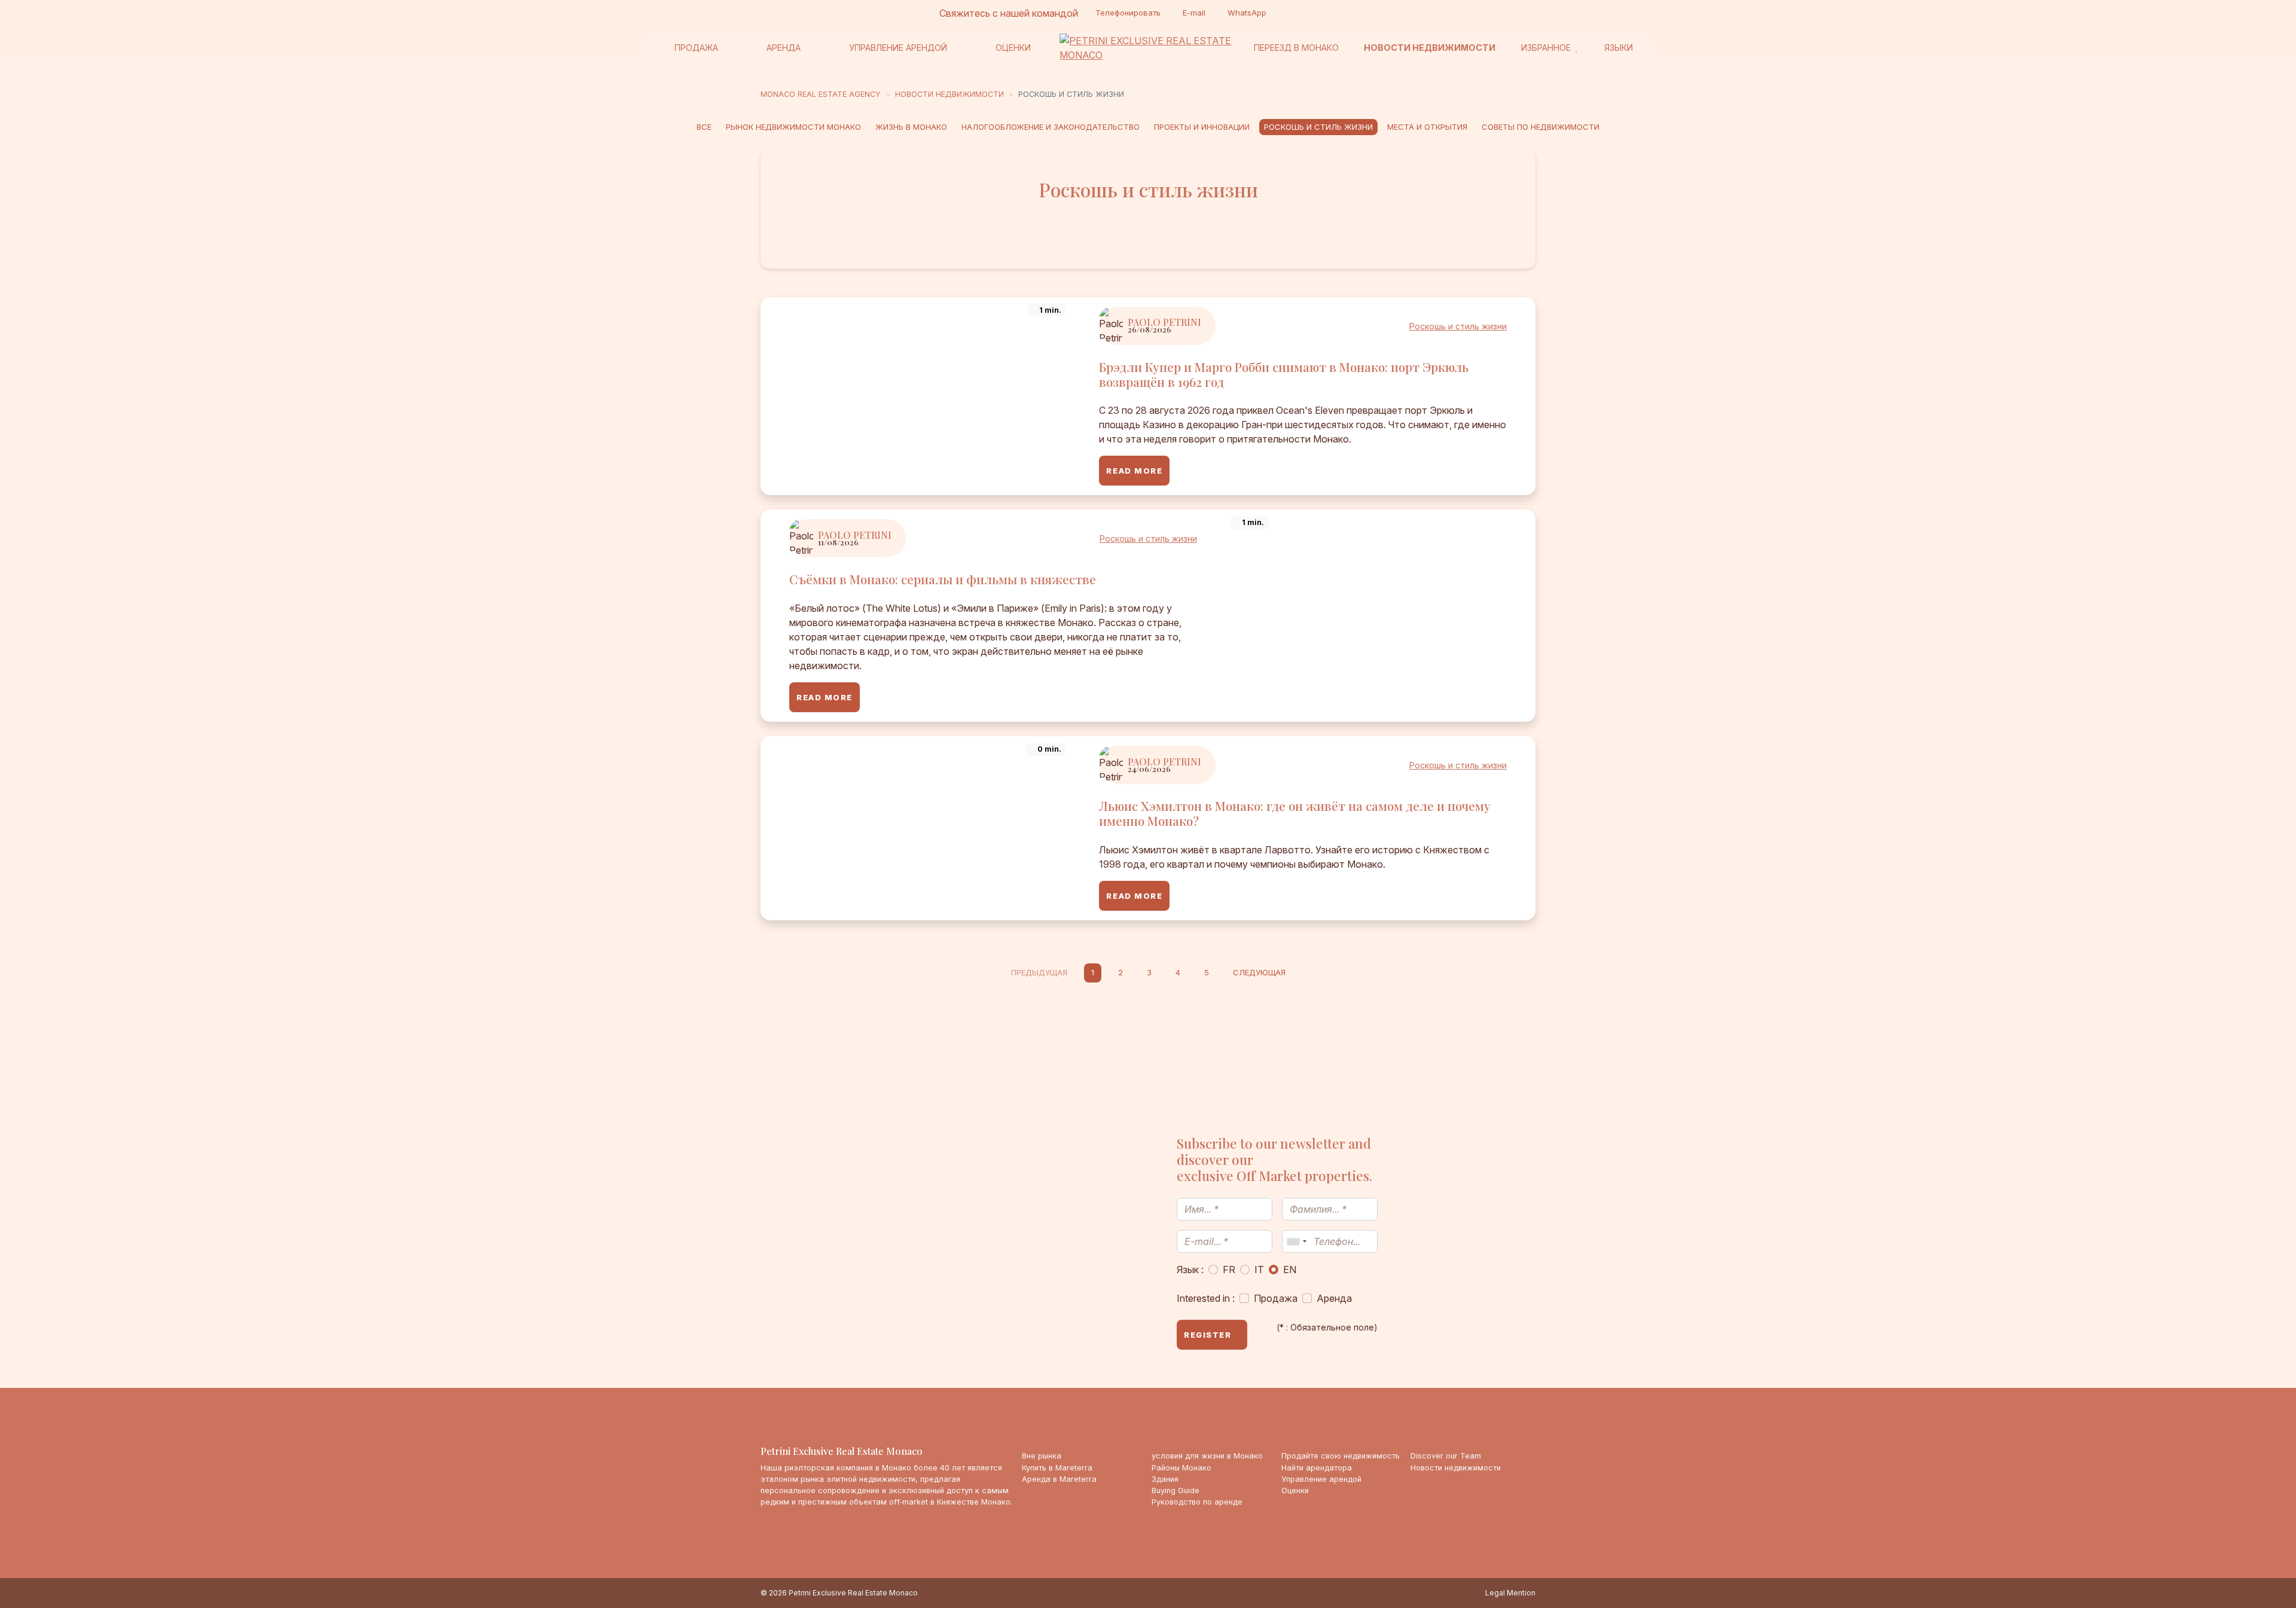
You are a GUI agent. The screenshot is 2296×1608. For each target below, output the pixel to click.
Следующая (1259, 972)
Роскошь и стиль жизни (1318, 127)
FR (1229, 1270)
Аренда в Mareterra (1059, 1479)
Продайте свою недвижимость (1341, 1456)
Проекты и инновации (1202, 127)
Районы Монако (1181, 1468)
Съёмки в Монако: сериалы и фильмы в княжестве (943, 579)
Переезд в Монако (1296, 48)
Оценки (1013, 48)
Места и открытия (1427, 127)
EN (1290, 1270)
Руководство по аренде (1197, 1502)
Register (1207, 1335)
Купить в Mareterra (1057, 1468)
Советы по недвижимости (1541, 127)
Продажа (696, 48)
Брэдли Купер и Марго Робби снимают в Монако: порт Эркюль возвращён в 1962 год (1284, 374)
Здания (1165, 1479)
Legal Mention (1510, 1593)
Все (704, 127)
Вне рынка (1042, 1456)
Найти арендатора (1317, 1468)
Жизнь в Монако (911, 127)
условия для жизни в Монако (1207, 1456)
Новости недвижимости (1430, 48)
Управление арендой (898, 48)
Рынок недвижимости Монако (793, 127)
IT (1259, 1270)
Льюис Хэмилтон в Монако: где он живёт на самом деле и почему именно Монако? (1295, 813)
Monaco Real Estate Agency (821, 94)
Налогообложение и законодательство (1051, 127)
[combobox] (1296, 1241)
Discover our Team (1446, 1456)
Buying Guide (1176, 1490)
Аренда (784, 48)
